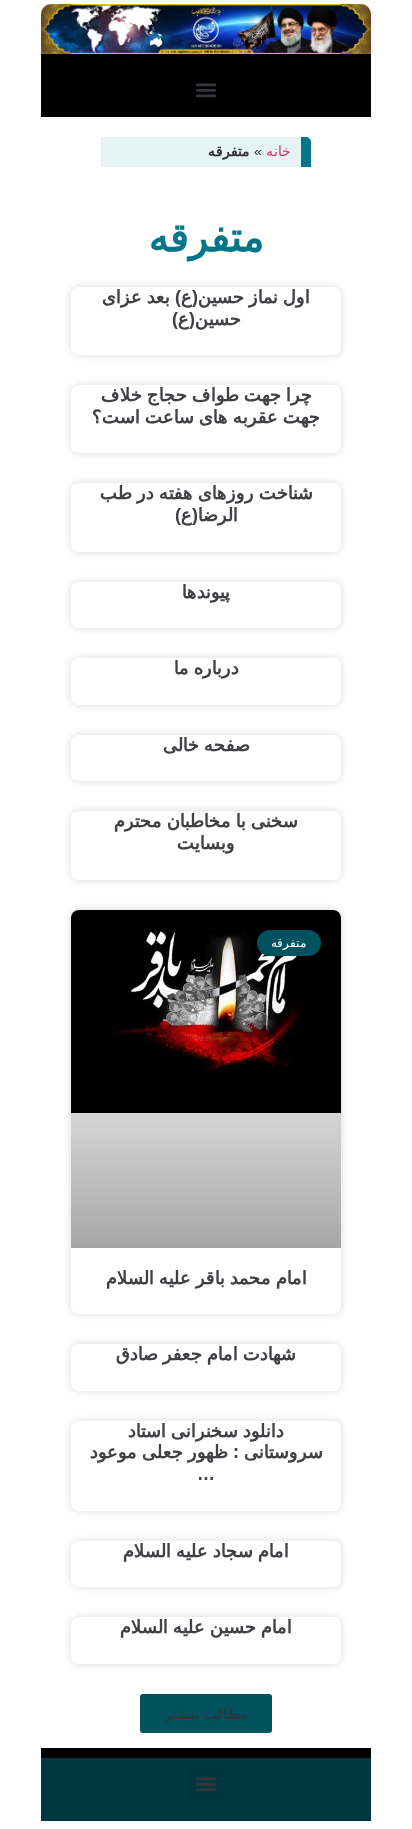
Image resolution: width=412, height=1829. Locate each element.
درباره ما (206, 668)
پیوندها (206, 592)
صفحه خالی (206, 745)
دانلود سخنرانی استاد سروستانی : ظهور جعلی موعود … (206, 1452)
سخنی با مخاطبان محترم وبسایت (206, 832)
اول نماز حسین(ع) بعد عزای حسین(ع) (206, 308)
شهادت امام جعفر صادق (206, 1354)
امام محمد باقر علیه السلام (206, 1278)
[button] (206, 90)
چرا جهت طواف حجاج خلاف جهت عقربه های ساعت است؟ (206, 406)
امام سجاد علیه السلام (206, 1551)
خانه (278, 151)
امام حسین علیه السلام (206, 1627)
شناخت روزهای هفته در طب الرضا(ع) (206, 504)
